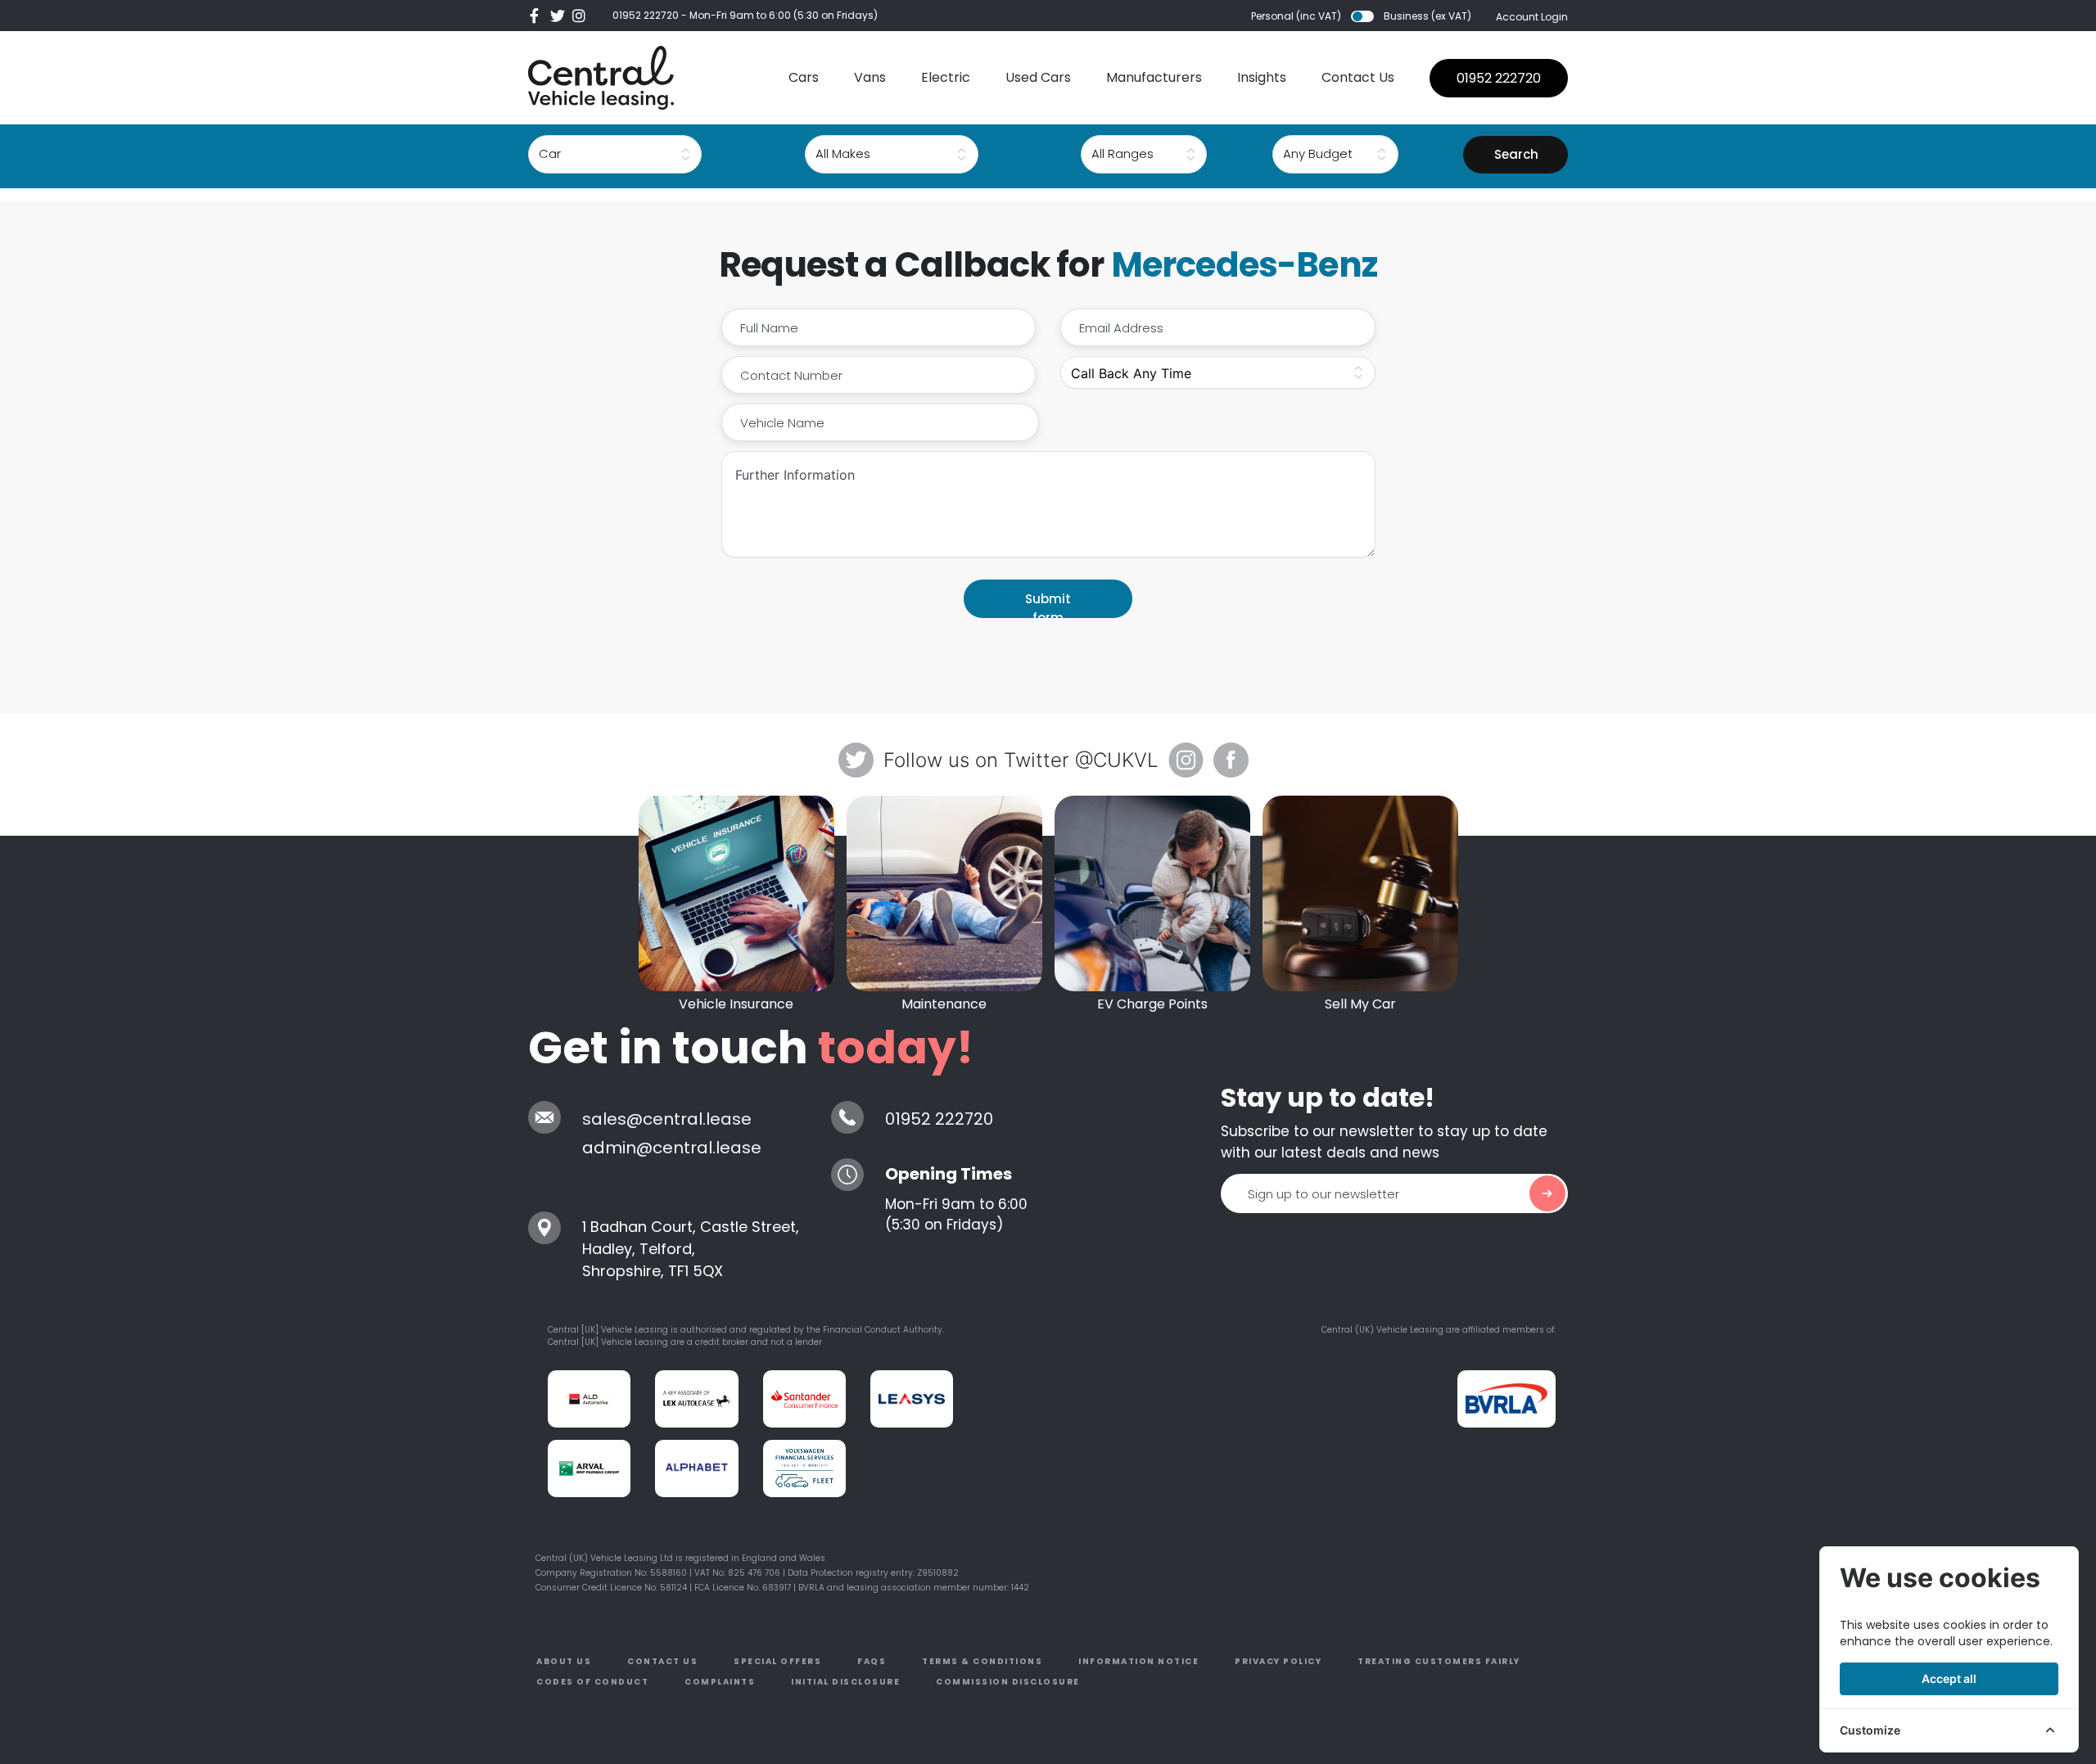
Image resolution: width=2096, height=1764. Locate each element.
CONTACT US (662, 1661)
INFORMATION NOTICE (1138, 1661)
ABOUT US (564, 1661)
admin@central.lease (672, 1148)
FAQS (872, 1661)
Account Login (1532, 17)
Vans (870, 77)
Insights (1262, 77)
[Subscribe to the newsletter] (1547, 1193)
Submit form (1048, 604)
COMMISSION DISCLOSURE (1008, 1682)
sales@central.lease (667, 1119)
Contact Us (1358, 77)
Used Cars (1038, 77)
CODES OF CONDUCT (592, 1682)
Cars (804, 77)
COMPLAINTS (720, 1682)
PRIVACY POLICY (1278, 1661)
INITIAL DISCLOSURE (845, 1682)
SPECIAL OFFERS (777, 1661)
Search (1516, 154)
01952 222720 (646, 15)
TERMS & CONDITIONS (982, 1661)
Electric (946, 77)
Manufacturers (1154, 77)
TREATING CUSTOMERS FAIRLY (1439, 1661)
